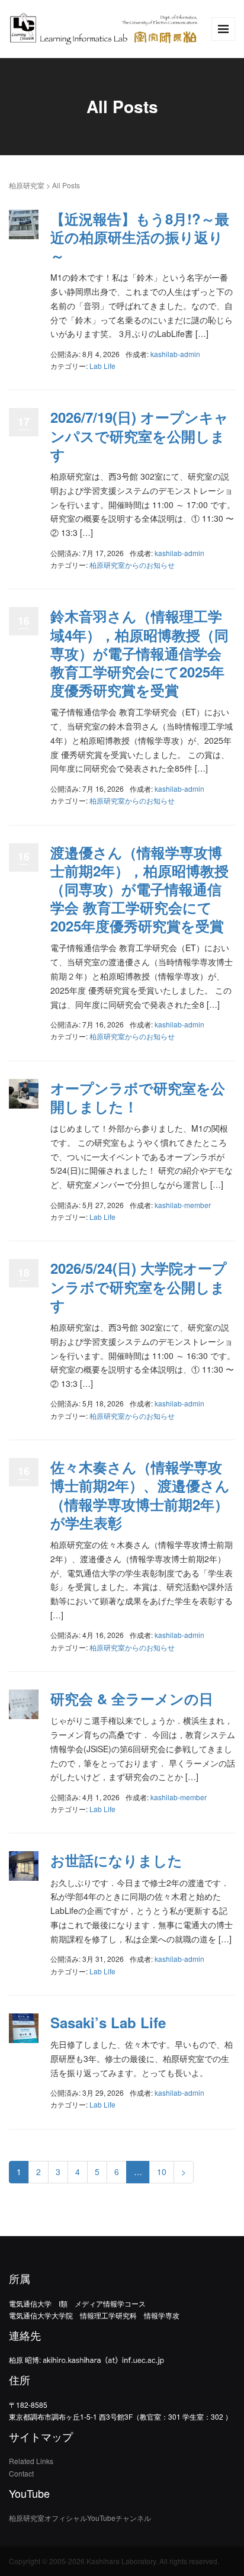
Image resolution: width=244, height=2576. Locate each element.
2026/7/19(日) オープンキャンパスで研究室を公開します (139, 435)
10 (162, 2172)
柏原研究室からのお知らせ (132, 565)
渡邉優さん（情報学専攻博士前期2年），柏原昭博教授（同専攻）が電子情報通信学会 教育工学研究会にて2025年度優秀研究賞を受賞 (139, 889)
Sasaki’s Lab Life (108, 2022)
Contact (21, 2473)
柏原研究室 (27, 185)
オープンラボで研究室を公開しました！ (138, 1097)
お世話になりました (116, 1860)
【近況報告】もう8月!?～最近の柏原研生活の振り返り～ (140, 237)
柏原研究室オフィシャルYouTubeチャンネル (80, 2518)
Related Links (31, 2461)
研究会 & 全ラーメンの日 (132, 1698)
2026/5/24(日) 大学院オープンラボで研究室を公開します (139, 1286)
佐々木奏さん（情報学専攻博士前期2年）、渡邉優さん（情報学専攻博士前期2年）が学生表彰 (140, 1495)
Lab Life (102, 366)
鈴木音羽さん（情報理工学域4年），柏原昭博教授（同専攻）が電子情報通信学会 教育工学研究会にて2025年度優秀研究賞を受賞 (139, 653)
